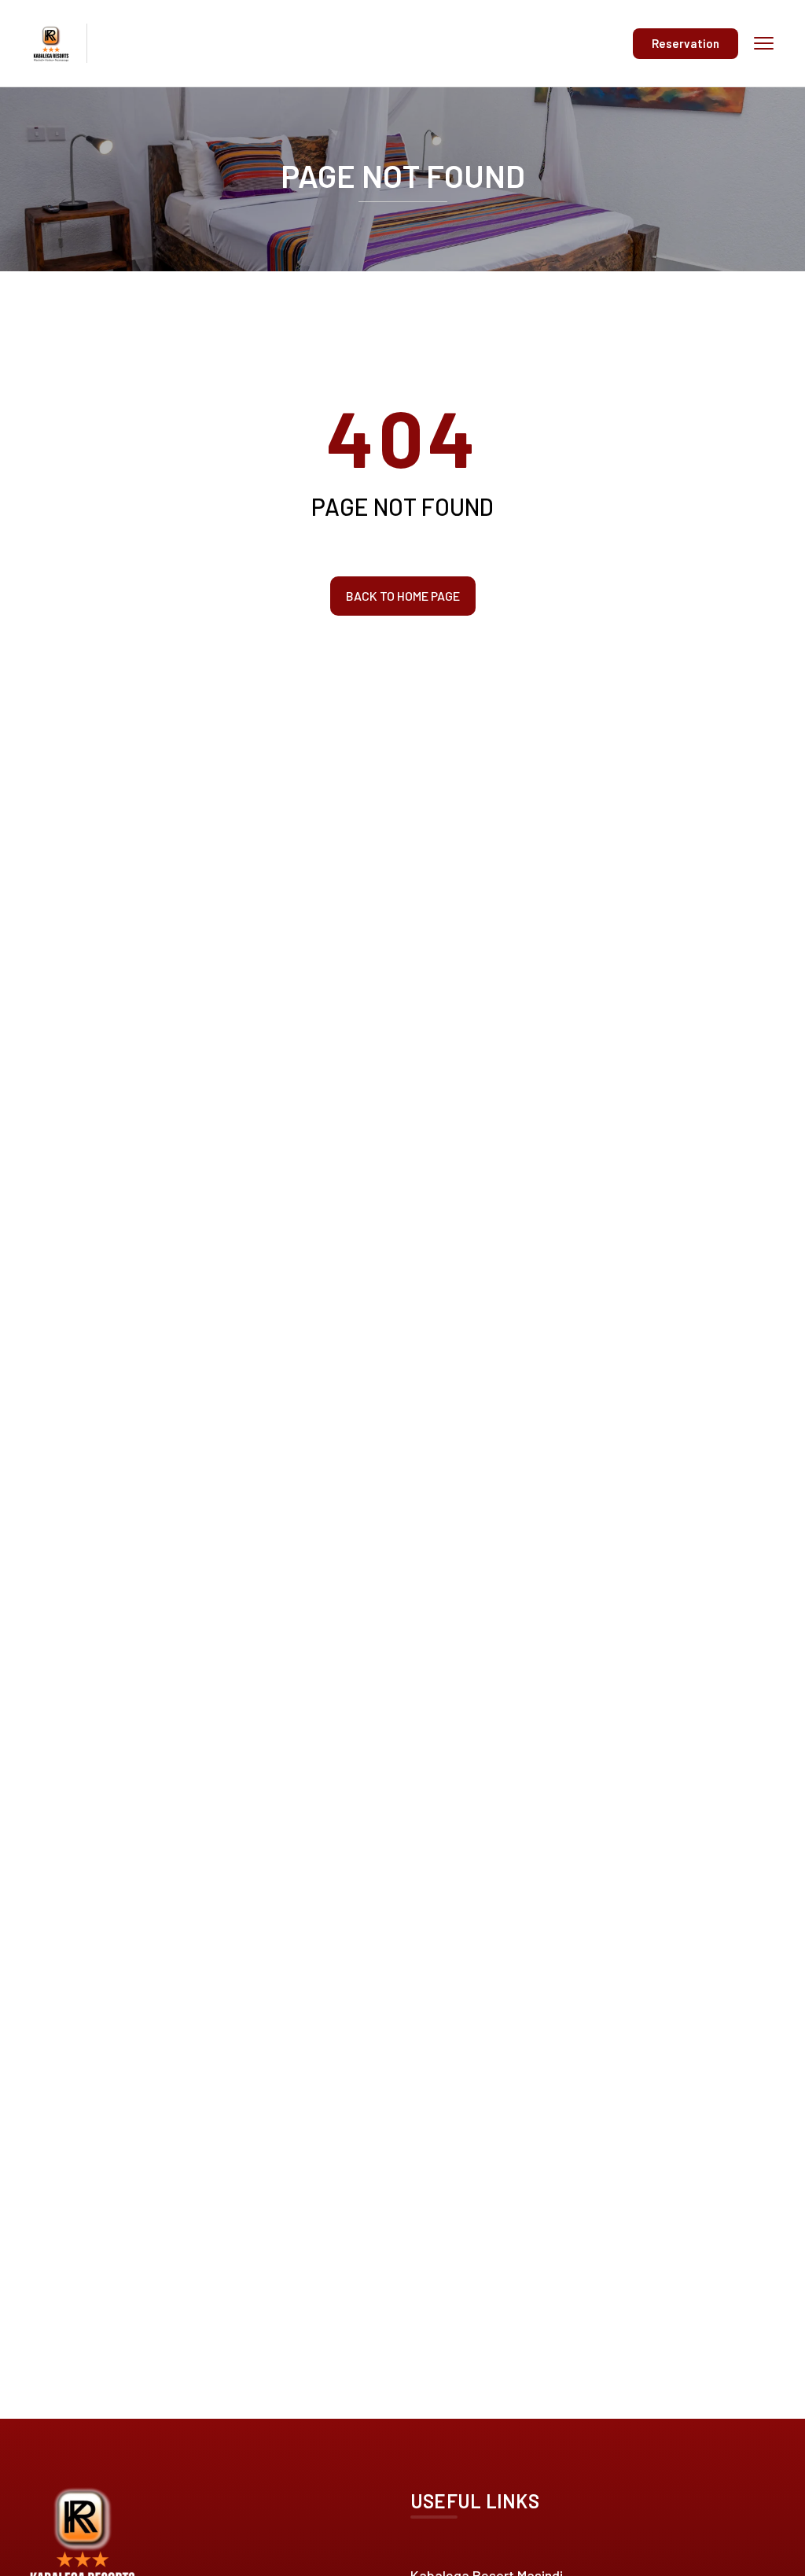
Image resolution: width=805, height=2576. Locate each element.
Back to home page (403, 596)
